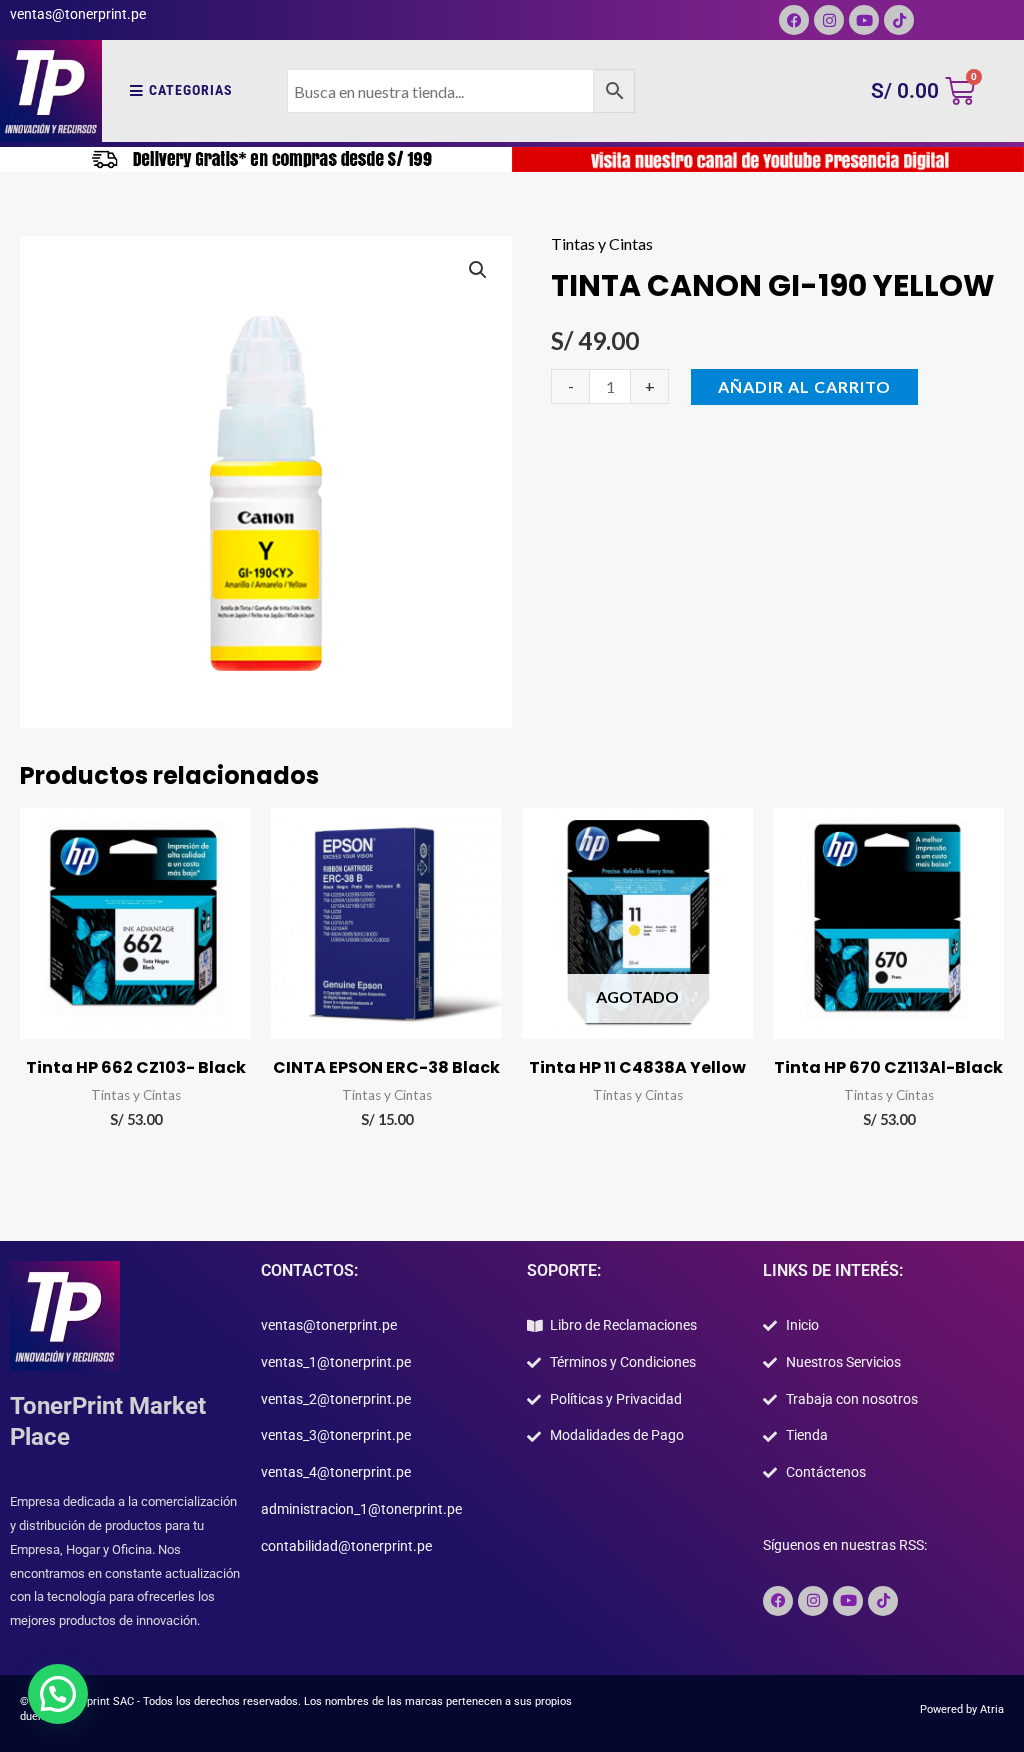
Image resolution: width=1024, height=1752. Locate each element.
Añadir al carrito (804, 386)
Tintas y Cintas (602, 243)
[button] (478, 270)
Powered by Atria (962, 1709)
